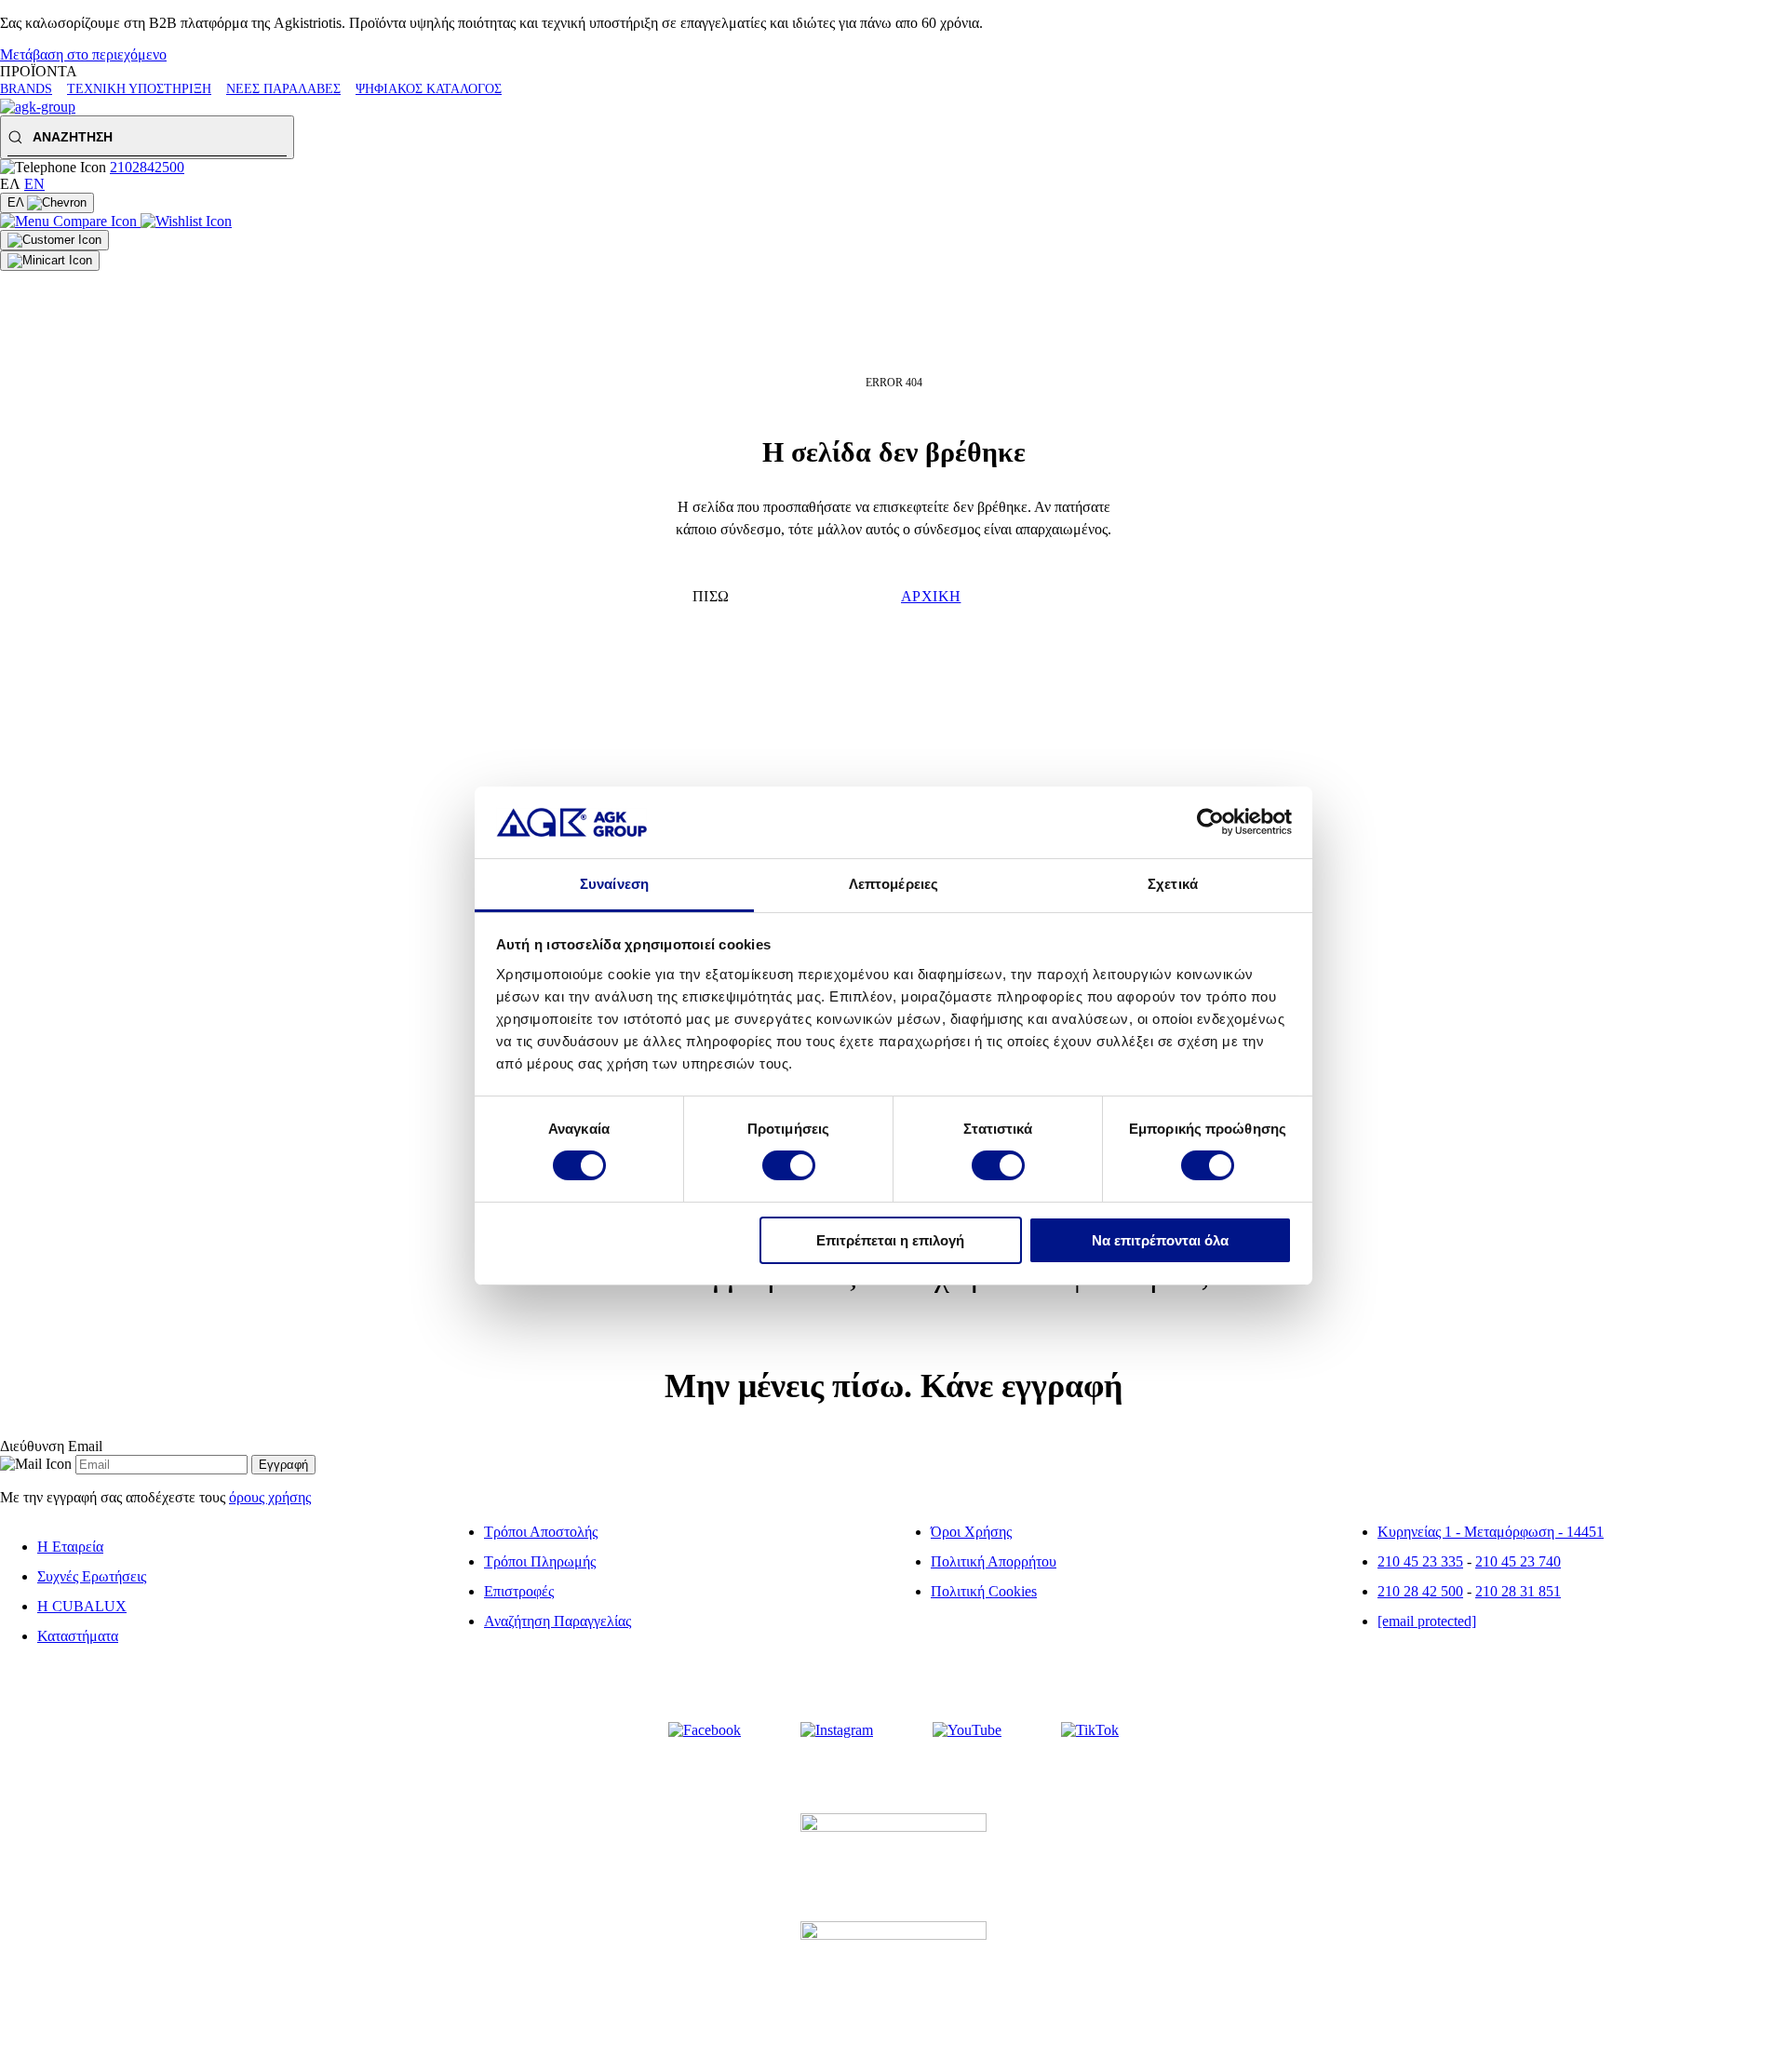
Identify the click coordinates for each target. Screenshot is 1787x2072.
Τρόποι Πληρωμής (540, 1561)
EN (34, 184)
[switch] (789, 1165)
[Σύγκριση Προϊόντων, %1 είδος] (70, 221)
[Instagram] (837, 1730)
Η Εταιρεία (70, 1547)
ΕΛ (17, 202)
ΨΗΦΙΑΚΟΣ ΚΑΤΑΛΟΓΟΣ (429, 89)
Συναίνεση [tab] (614, 884)
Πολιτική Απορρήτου (994, 1561)
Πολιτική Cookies (984, 1591)
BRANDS (26, 89)
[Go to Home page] (38, 107)
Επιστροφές (519, 1591)
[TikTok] (1090, 1730)
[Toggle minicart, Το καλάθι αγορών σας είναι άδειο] (50, 261)
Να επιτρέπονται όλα (1160, 1240)
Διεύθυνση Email (51, 1446)
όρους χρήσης (270, 1497)
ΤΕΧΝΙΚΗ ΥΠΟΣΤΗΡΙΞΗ (139, 89)
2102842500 (147, 167)
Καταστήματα (78, 1636)
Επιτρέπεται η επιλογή (890, 1240)
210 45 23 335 (1420, 1561)
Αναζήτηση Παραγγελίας (558, 1621)
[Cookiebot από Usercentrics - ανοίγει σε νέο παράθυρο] (1210, 822)
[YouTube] (967, 1730)
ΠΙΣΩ (711, 596)
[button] (147, 137)
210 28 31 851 (1518, 1591)
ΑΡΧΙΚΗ (931, 596)
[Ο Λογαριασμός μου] (54, 240)
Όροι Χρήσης (971, 1532)
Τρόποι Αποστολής (541, 1532)
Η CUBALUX (82, 1606)
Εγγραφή (283, 1465)
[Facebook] (705, 1730)
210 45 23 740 (1518, 1561)
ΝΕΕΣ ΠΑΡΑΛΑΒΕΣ (283, 89)
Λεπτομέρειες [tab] (893, 884)
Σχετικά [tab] (1173, 884)
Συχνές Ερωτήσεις (92, 1576)
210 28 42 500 (1420, 1591)
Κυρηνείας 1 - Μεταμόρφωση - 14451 (1491, 1532)
